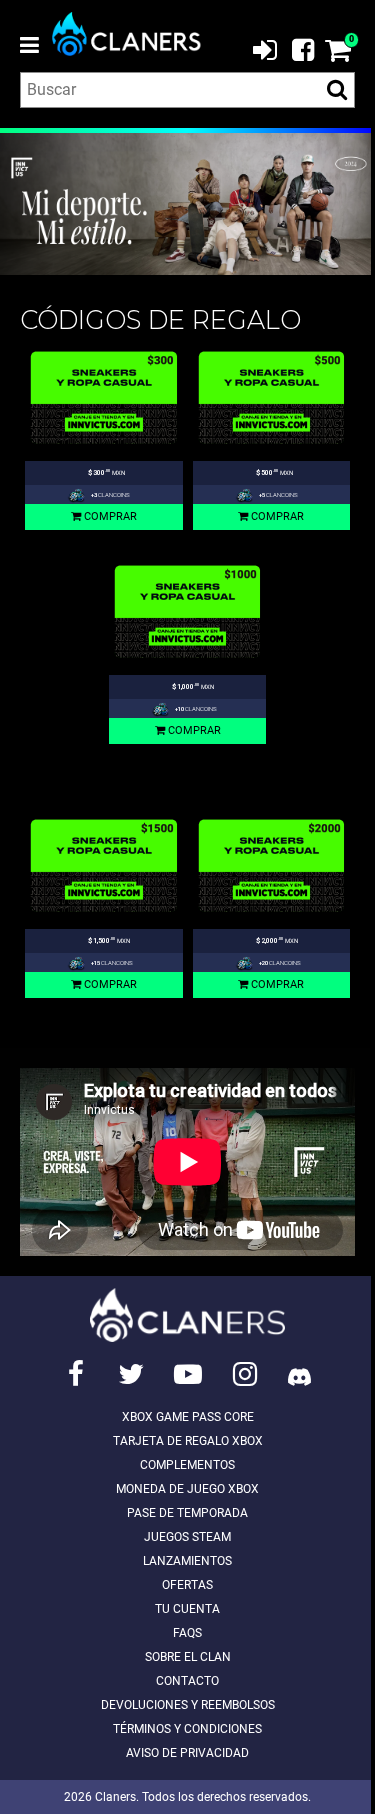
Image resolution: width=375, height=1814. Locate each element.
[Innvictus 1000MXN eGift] (188, 611)
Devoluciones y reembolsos (188, 1705)
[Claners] (135, 34)
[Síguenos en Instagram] (245, 1374)
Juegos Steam (187, 1537)
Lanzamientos (187, 1561)
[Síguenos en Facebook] (76, 1374)
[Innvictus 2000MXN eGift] (272, 865)
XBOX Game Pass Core (188, 1417)
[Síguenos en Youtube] (188, 1374)
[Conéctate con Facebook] (295, 47)
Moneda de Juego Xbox (187, 1489)
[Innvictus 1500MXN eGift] (104, 865)
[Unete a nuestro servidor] (299, 1374)
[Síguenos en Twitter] (131, 1374)
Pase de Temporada (187, 1513)
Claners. (117, 1797)
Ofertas (187, 1585)
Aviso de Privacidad (187, 1753)
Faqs (187, 1633)
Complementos (187, 1465)
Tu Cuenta (187, 1609)
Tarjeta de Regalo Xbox (188, 1441)
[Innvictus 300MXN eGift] (104, 397)
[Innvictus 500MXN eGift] (272, 397)
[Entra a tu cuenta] (265, 48)
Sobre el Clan (188, 1657)
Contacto (187, 1681)
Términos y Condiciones (187, 1729)
